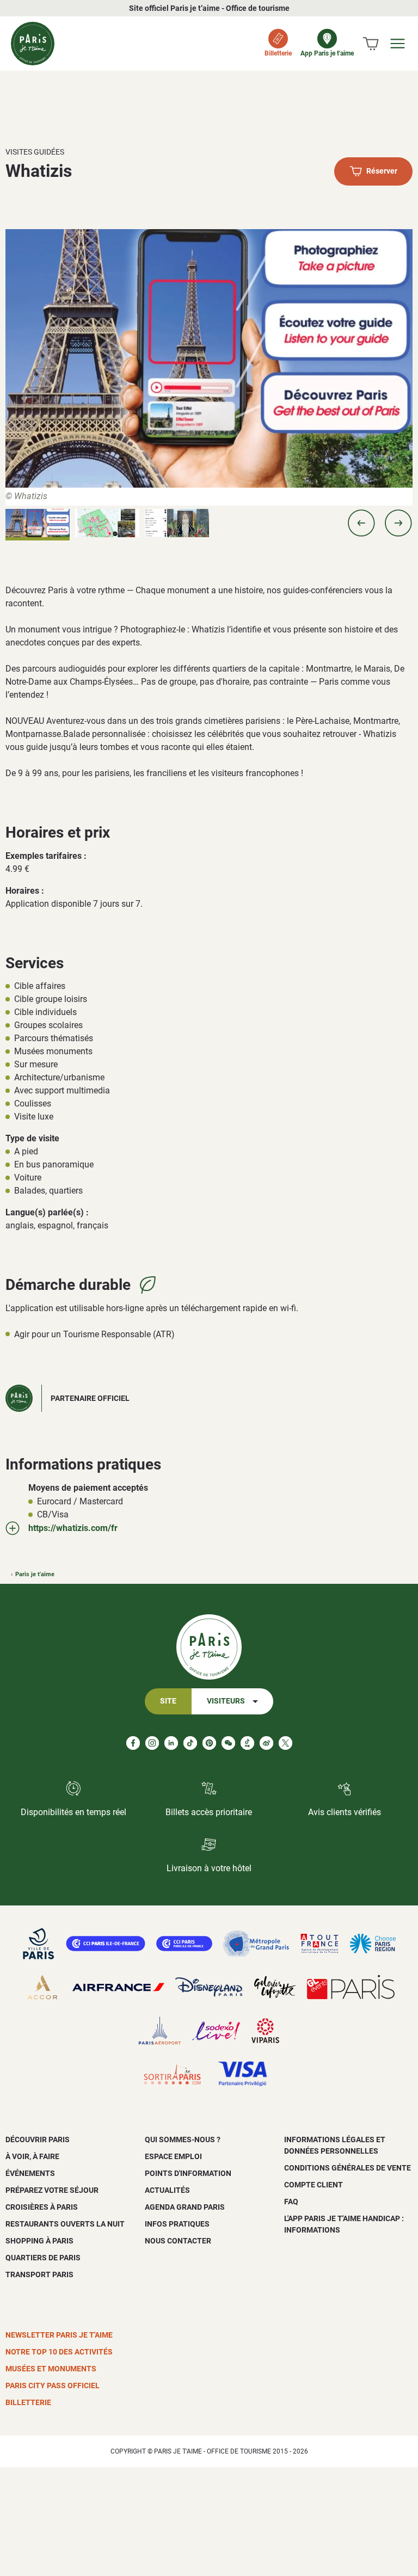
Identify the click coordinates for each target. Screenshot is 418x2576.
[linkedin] (171, 1743)
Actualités (167, 2190)
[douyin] (247, 1743)
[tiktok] (190, 1743)
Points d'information (188, 2173)
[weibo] (266, 1743)
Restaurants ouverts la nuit (65, 2224)
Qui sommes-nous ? (183, 2140)
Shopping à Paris (39, 2241)
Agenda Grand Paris (185, 2207)
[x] (285, 1743)
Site (168, 1701)
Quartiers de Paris (43, 2258)
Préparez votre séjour (52, 2190)
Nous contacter (178, 2241)
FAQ (291, 2202)
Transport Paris (39, 2274)
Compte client (313, 2185)
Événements (30, 2173)
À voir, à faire (32, 2156)
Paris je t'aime (35, 1574)
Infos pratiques (177, 2224)
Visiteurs (226, 1701)
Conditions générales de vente (348, 2168)
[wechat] (228, 1743)
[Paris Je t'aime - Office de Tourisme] (33, 44)
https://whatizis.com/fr (73, 1528)
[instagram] (152, 1743)
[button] (361, 523)
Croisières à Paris (42, 2207)
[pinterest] (209, 1743)
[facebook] (133, 1743)
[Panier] (371, 44)
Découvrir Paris (38, 2140)
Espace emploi (173, 2156)
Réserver (382, 172)
